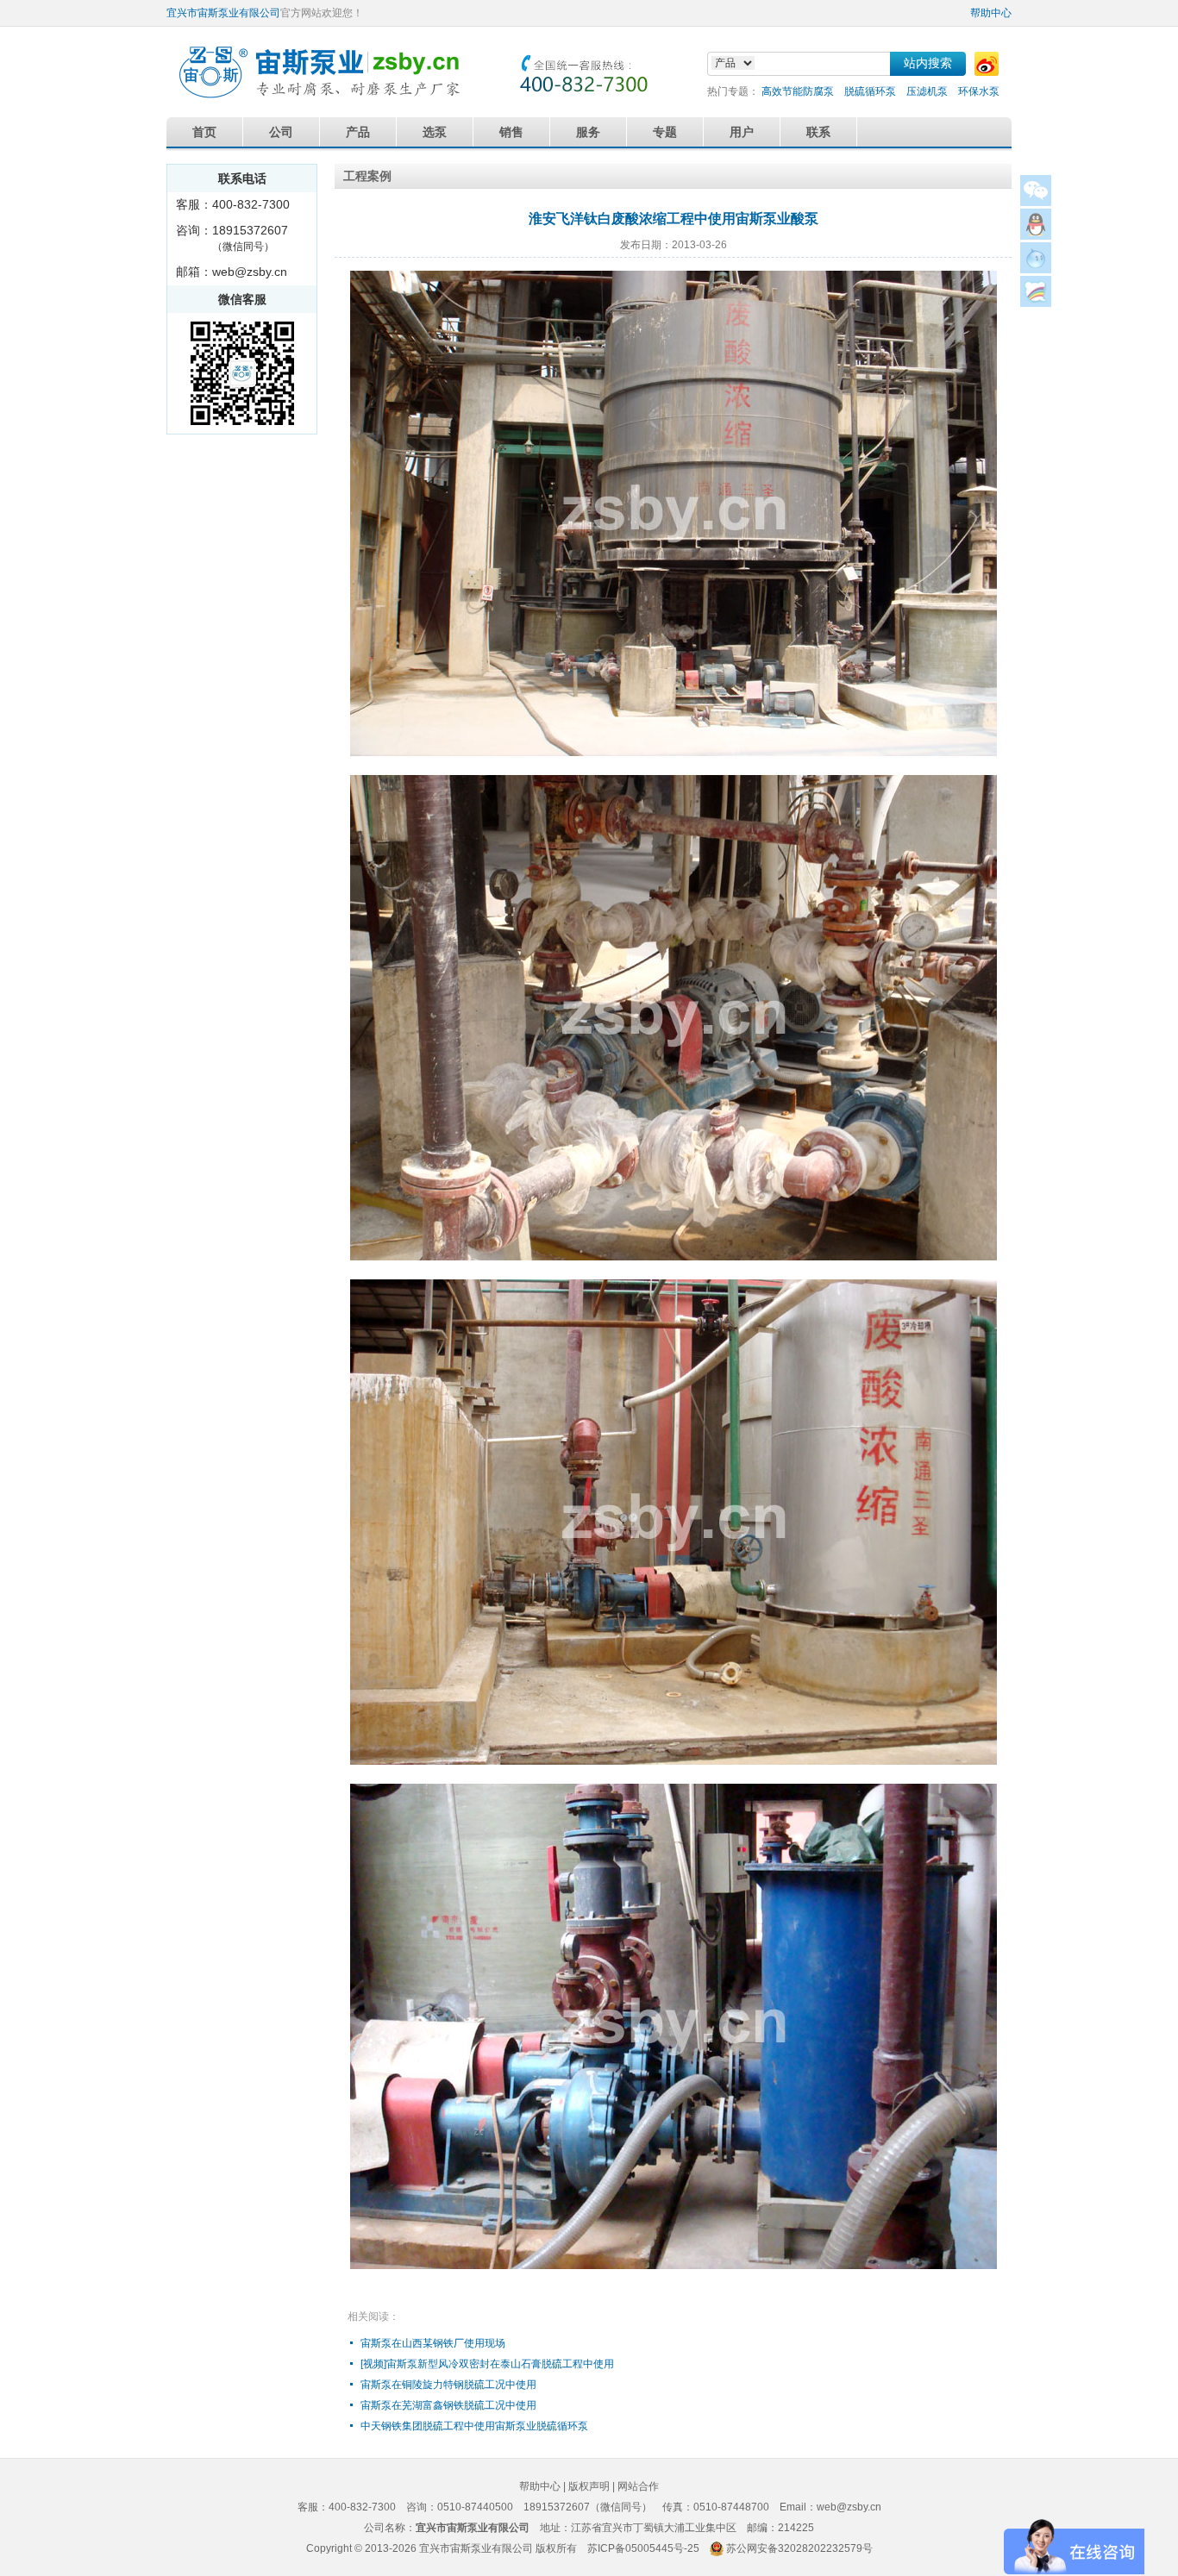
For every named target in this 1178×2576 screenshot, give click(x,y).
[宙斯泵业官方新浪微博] (987, 64)
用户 (742, 132)
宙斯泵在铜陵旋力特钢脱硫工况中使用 (448, 2385)
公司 (281, 132)
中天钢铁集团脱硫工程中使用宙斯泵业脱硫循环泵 (474, 2426)
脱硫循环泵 (870, 91)
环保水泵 (979, 91)
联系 (818, 132)
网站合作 (638, 2486)
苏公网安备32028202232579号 (799, 2548)
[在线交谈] (1036, 302)
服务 (588, 132)
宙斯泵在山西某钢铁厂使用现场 (433, 2343)
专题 (665, 132)
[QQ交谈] (1036, 235)
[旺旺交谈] (1036, 269)
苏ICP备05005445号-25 (643, 2548)
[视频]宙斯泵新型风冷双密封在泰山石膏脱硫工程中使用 (487, 2364)
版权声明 (589, 2486)
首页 (204, 132)
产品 (358, 132)
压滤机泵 (927, 91)
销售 (511, 132)
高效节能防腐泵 (798, 91)
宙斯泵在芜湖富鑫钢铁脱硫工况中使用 (448, 2405)
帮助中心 (991, 13)
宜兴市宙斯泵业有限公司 (223, 13)
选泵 (435, 132)
